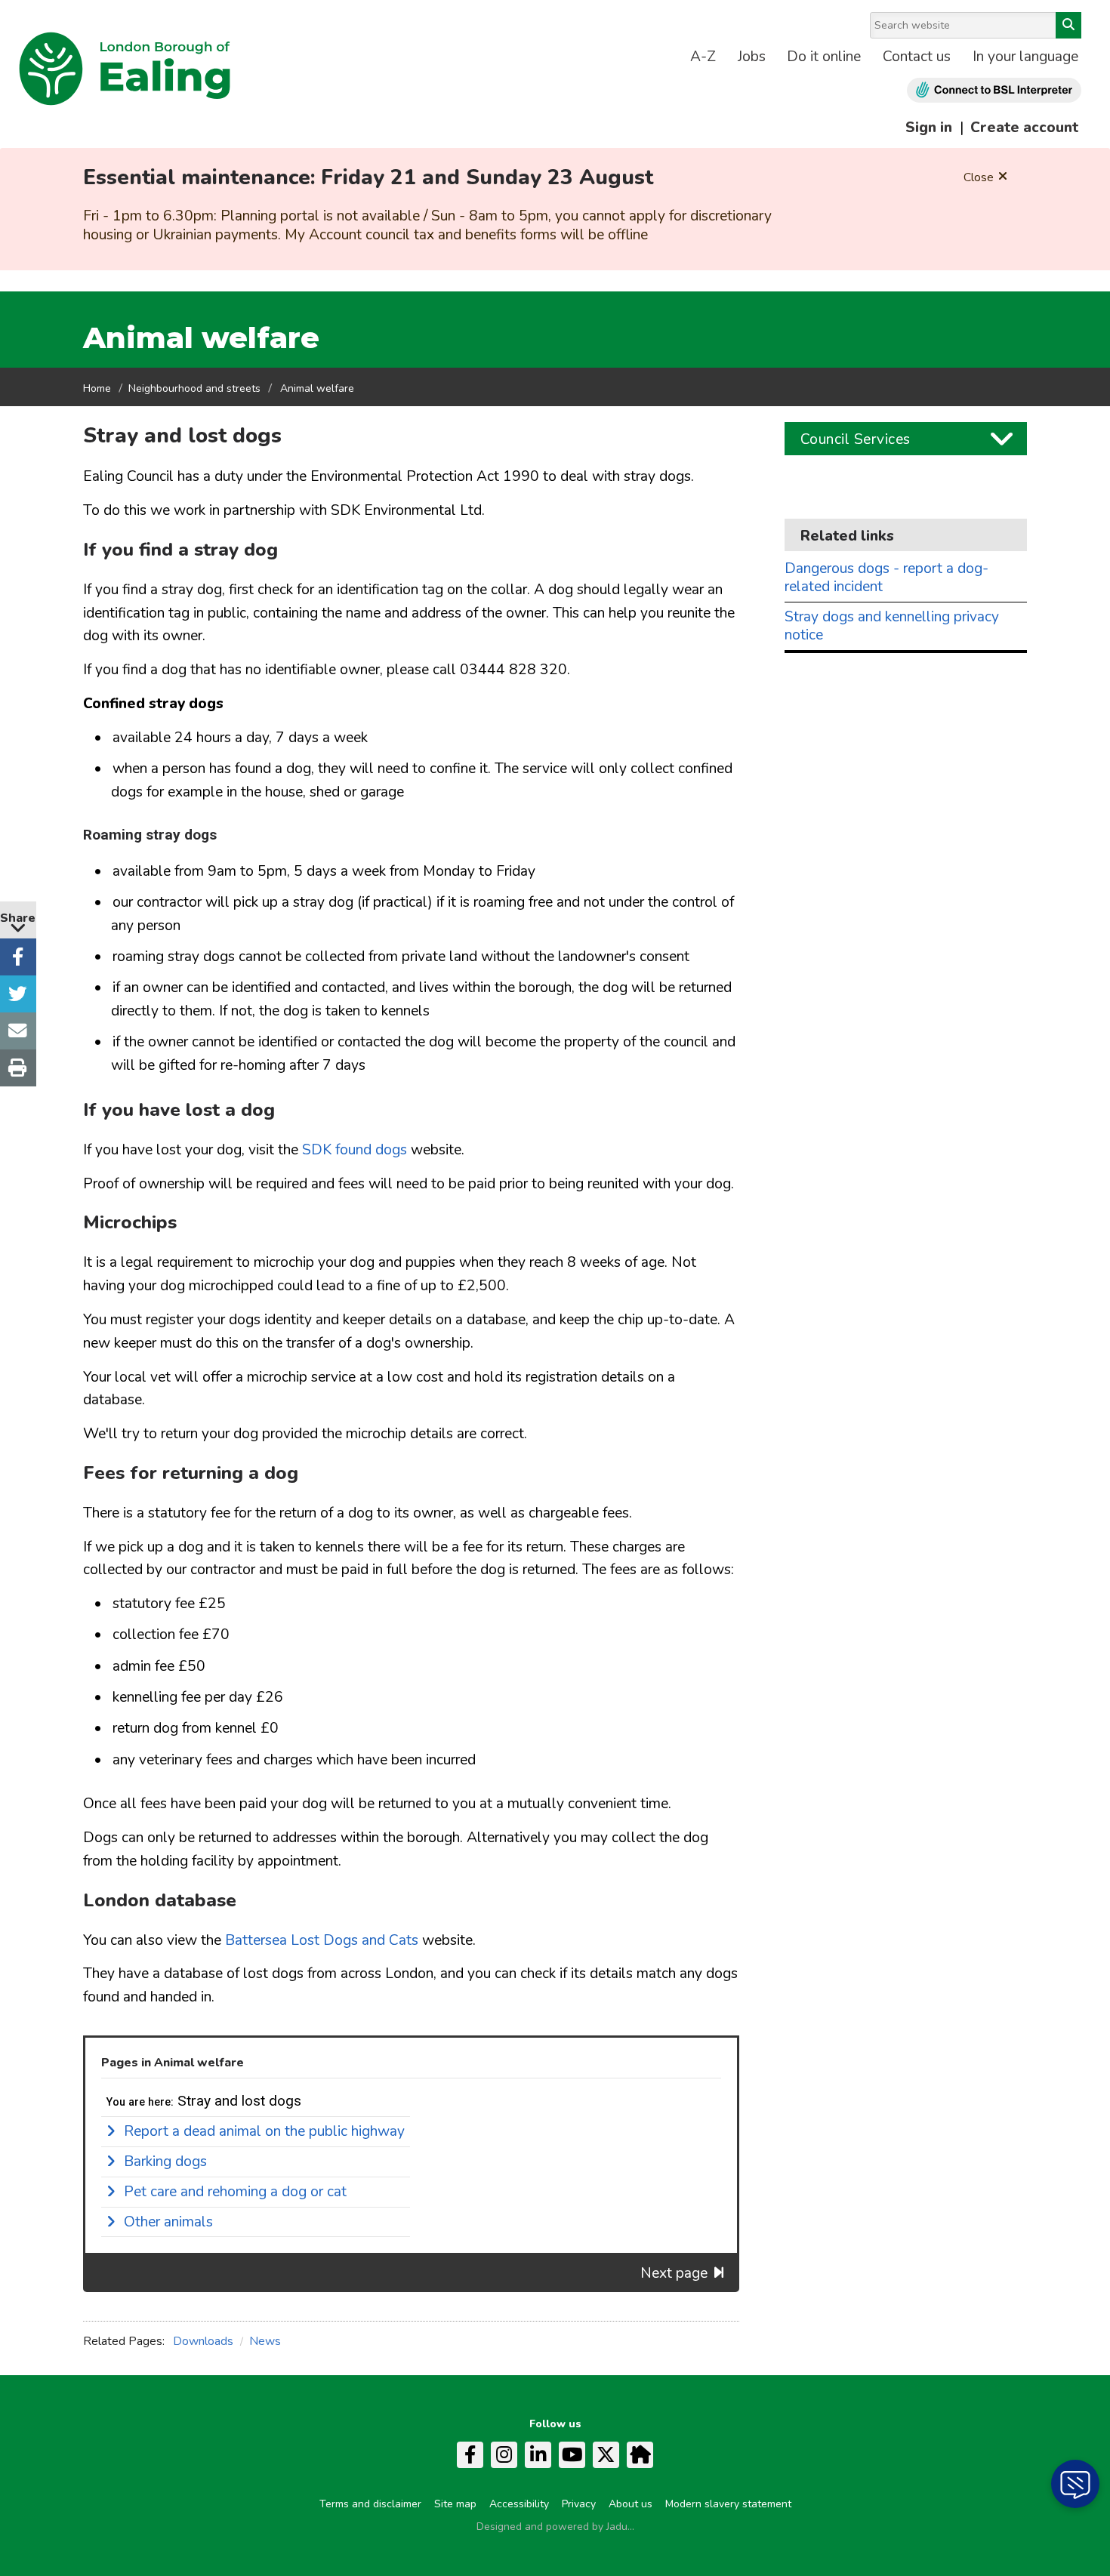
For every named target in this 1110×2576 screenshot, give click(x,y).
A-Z (703, 57)
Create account (1024, 128)
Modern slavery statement (728, 2504)
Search (1068, 25)
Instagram (504, 2455)
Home (97, 388)
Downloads (203, 2341)
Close (979, 177)
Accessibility (519, 2504)
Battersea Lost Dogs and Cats (322, 1940)
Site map (455, 2504)
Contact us (917, 57)
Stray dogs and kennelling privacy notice (892, 626)
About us (631, 2504)
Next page (674, 2273)
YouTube (572, 2455)
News (265, 2341)
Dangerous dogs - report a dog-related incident (886, 578)
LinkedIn (538, 2455)
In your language (1025, 57)
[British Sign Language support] (994, 90)
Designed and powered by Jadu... (555, 2527)
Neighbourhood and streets (194, 388)
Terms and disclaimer (370, 2504)
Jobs (752, 57)
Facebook (470, 2455)
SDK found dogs (355, 1150)
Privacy (579, 2504)
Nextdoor (640, 2455)
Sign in (929, 128)
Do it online (824, 57)
